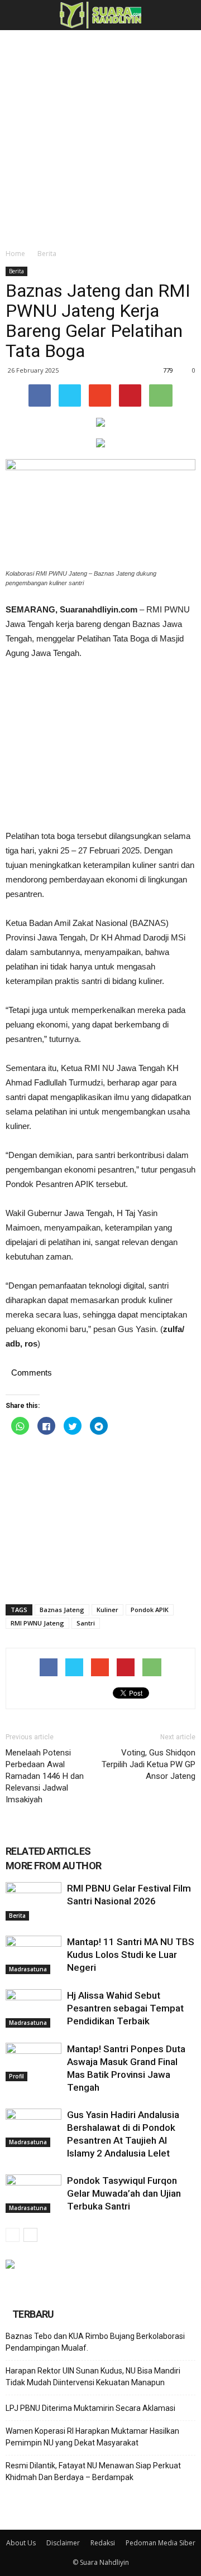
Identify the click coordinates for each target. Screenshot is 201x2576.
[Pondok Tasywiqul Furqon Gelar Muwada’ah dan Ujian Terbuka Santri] (33, 2194)
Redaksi (103, 2543)
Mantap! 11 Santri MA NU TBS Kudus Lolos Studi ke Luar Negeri (131, 1955)
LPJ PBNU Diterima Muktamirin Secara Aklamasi (90, 2408)
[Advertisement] (100, 136)
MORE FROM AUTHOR (53, 1866)
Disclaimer (63, 2543)
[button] (185, 15)
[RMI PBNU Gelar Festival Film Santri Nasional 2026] (33, 1901)
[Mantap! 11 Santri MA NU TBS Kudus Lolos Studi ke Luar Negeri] (33, 1955)
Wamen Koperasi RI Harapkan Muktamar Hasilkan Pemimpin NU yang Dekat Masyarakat (92, 2437)
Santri (86, 1623)
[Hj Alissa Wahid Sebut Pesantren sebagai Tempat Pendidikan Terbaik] (33, 2008)
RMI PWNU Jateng (37, 1623)
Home (15, 254)
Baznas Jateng (62, 1610)
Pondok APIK (150, 1610)
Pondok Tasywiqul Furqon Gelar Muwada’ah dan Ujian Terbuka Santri (124, 2193)
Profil (16, 2076)
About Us (21, 2543)
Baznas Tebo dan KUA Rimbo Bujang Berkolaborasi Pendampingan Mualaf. (95, 2342)
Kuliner (107, 1610)
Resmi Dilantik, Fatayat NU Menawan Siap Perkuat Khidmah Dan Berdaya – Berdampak (93, 2471)
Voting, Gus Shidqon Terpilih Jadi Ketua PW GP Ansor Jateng (149, 1764)
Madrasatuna (28, 1969)
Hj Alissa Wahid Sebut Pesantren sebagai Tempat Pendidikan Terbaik (125, 2008)
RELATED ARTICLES (48, 1851)
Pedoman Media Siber (161, 2543)
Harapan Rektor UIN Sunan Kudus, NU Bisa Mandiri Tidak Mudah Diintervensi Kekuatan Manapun (93, 2377)
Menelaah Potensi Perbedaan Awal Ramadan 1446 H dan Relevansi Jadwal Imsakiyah (45, 1776)
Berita (47, 254)
